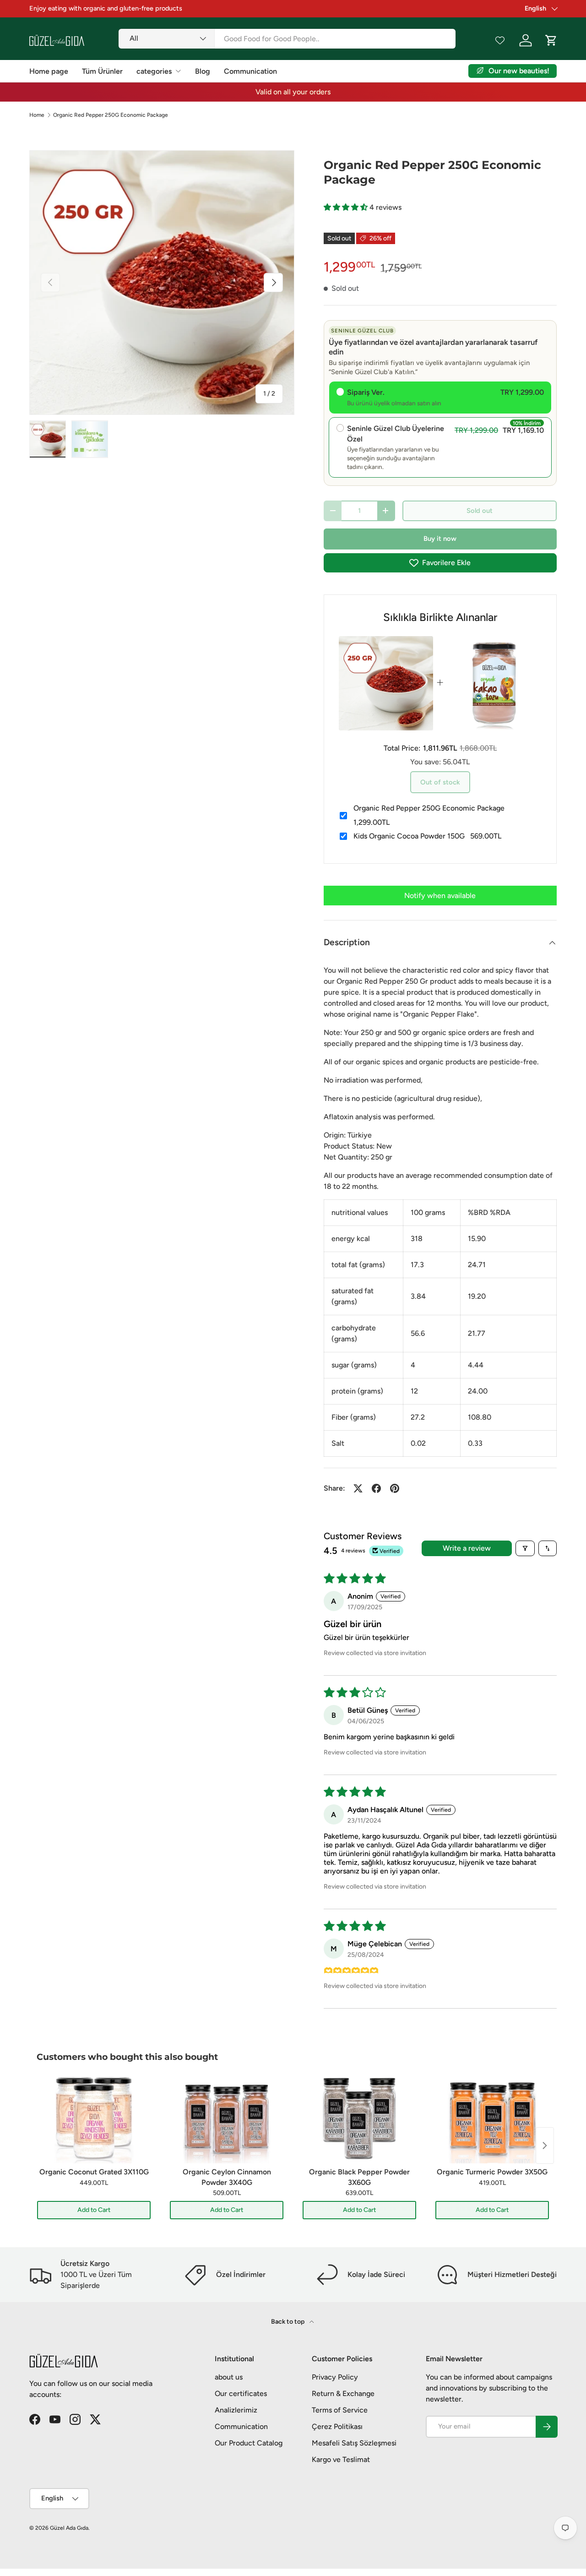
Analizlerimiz (236, 2410)
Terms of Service (340, 2410)
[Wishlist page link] (500, 40)
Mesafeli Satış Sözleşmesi (354, 2443)
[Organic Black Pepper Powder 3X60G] (359, 2118)
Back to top (288, 2322)
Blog (203, 71)
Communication (250, 71)
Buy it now (440, 539)
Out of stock (440, 782)
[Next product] (545, 2146)
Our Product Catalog (249, 2443)
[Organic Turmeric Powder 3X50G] (492, 2118)
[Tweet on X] (358, 1488)
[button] (347, 207)
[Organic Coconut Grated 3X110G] (94, 2118)
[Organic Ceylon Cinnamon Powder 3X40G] (227, 2118)
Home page (49, 71)
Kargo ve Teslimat (341, 2459)
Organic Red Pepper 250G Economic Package (111, 115)
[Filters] (525, 1548)
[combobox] (287, 39)
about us (229, 2377)
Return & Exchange (343, 2394)
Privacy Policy (335, 2377)
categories (154, 71)
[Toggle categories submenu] (178, 71)
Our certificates (241, 2394)
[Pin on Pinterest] (395, 1488)
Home (37, 115)
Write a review (467, 1548)
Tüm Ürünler (102, 71)
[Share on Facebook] (376, 1488)
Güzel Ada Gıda (69, 2528)
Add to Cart (94, 2210)
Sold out (480, 511)
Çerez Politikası (337, 2426)
